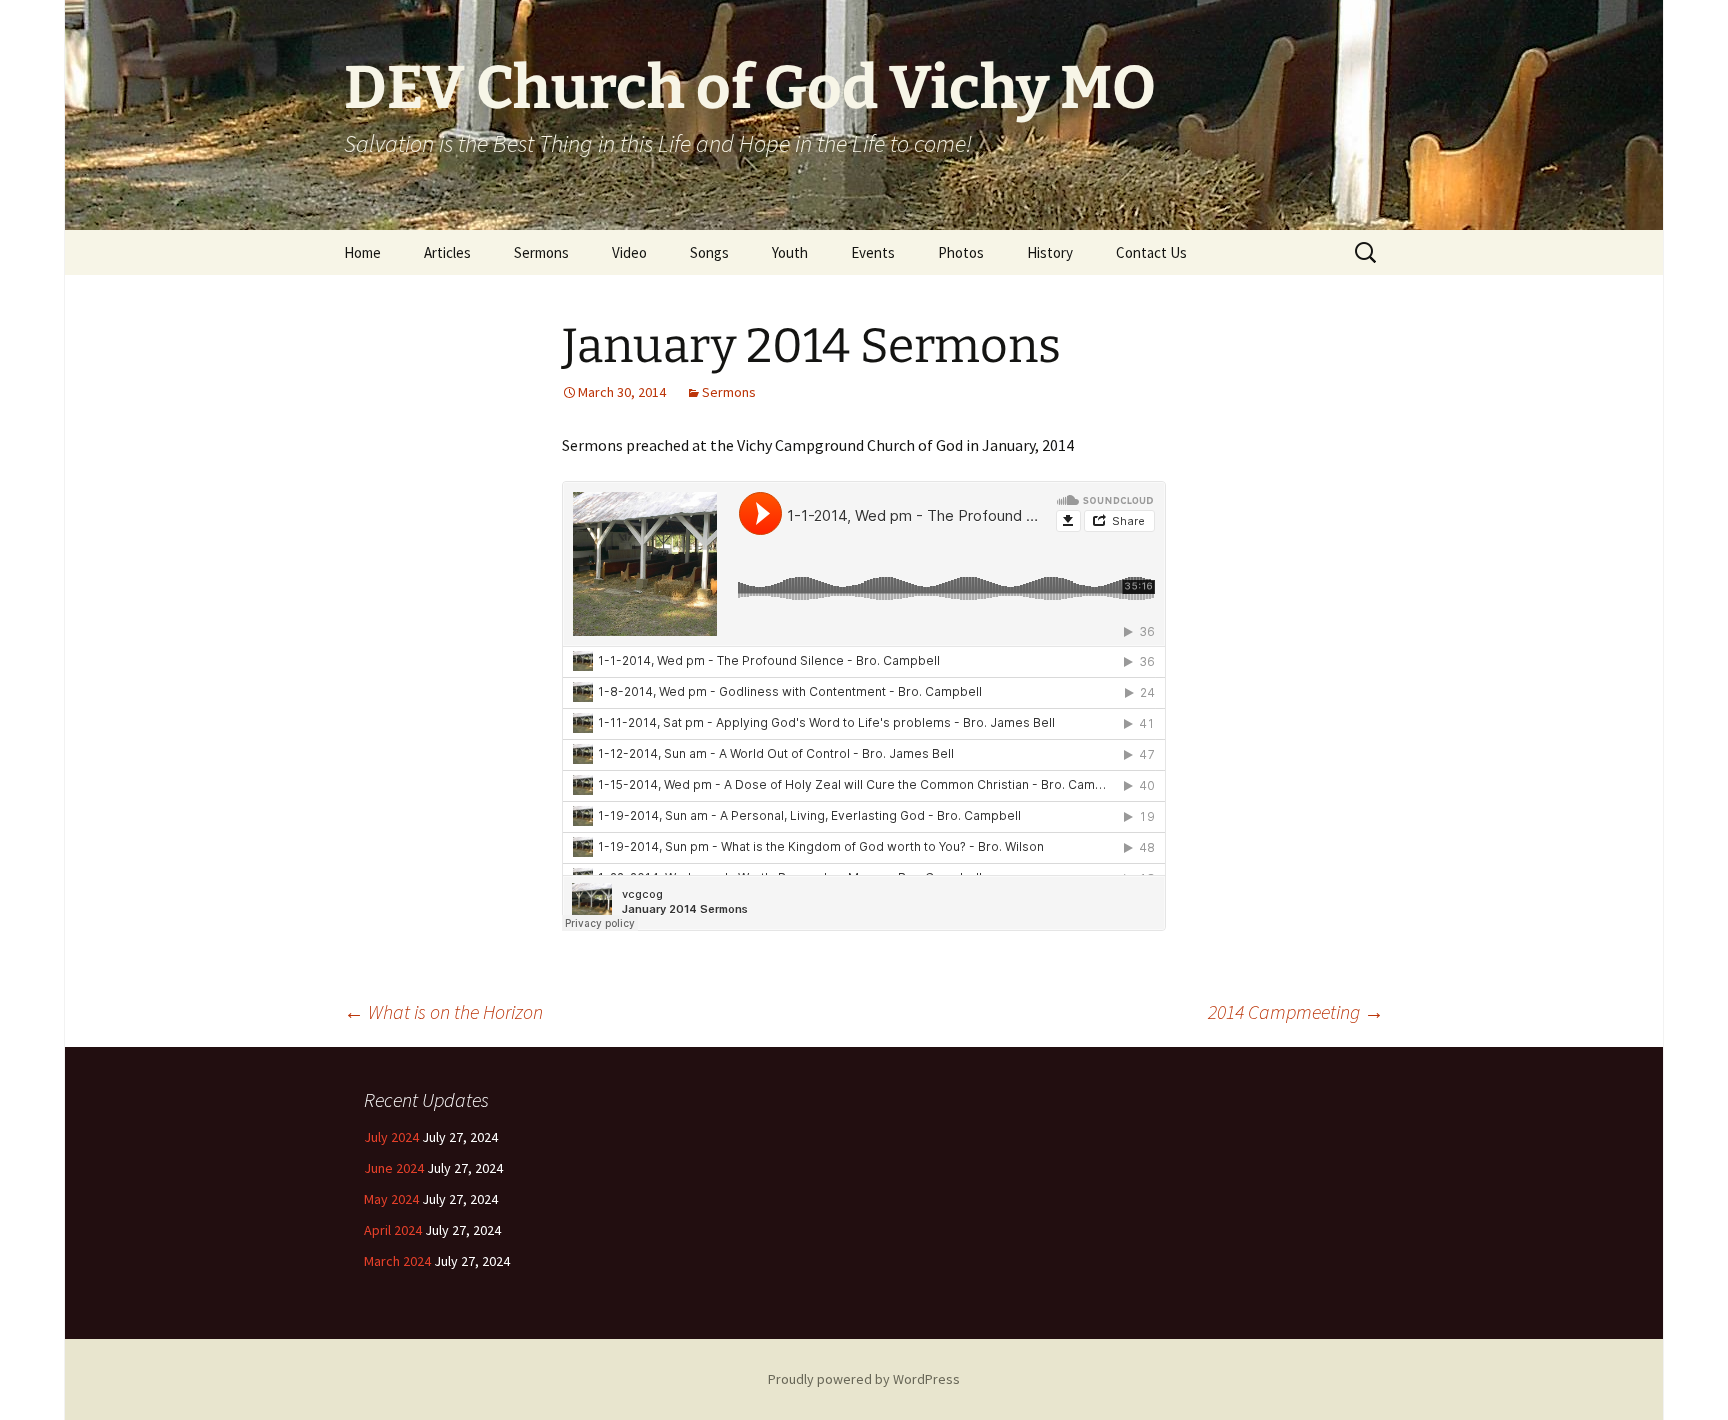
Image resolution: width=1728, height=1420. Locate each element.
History (1050, 252)
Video (629, 252)
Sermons (541, 252)
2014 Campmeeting (1296, 1011)
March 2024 (397, 1261)
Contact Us (1151, 252)
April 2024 (393, 1230)
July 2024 (391, 1137)
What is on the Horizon (443, 1011)
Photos (961, 252)
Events (873, 252)
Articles (447, 252)
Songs (709, 252)
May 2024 (391, 1199)
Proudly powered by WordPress (864, 1379)
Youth (790, 252)
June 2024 (394, 1168)
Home (362, 252)
